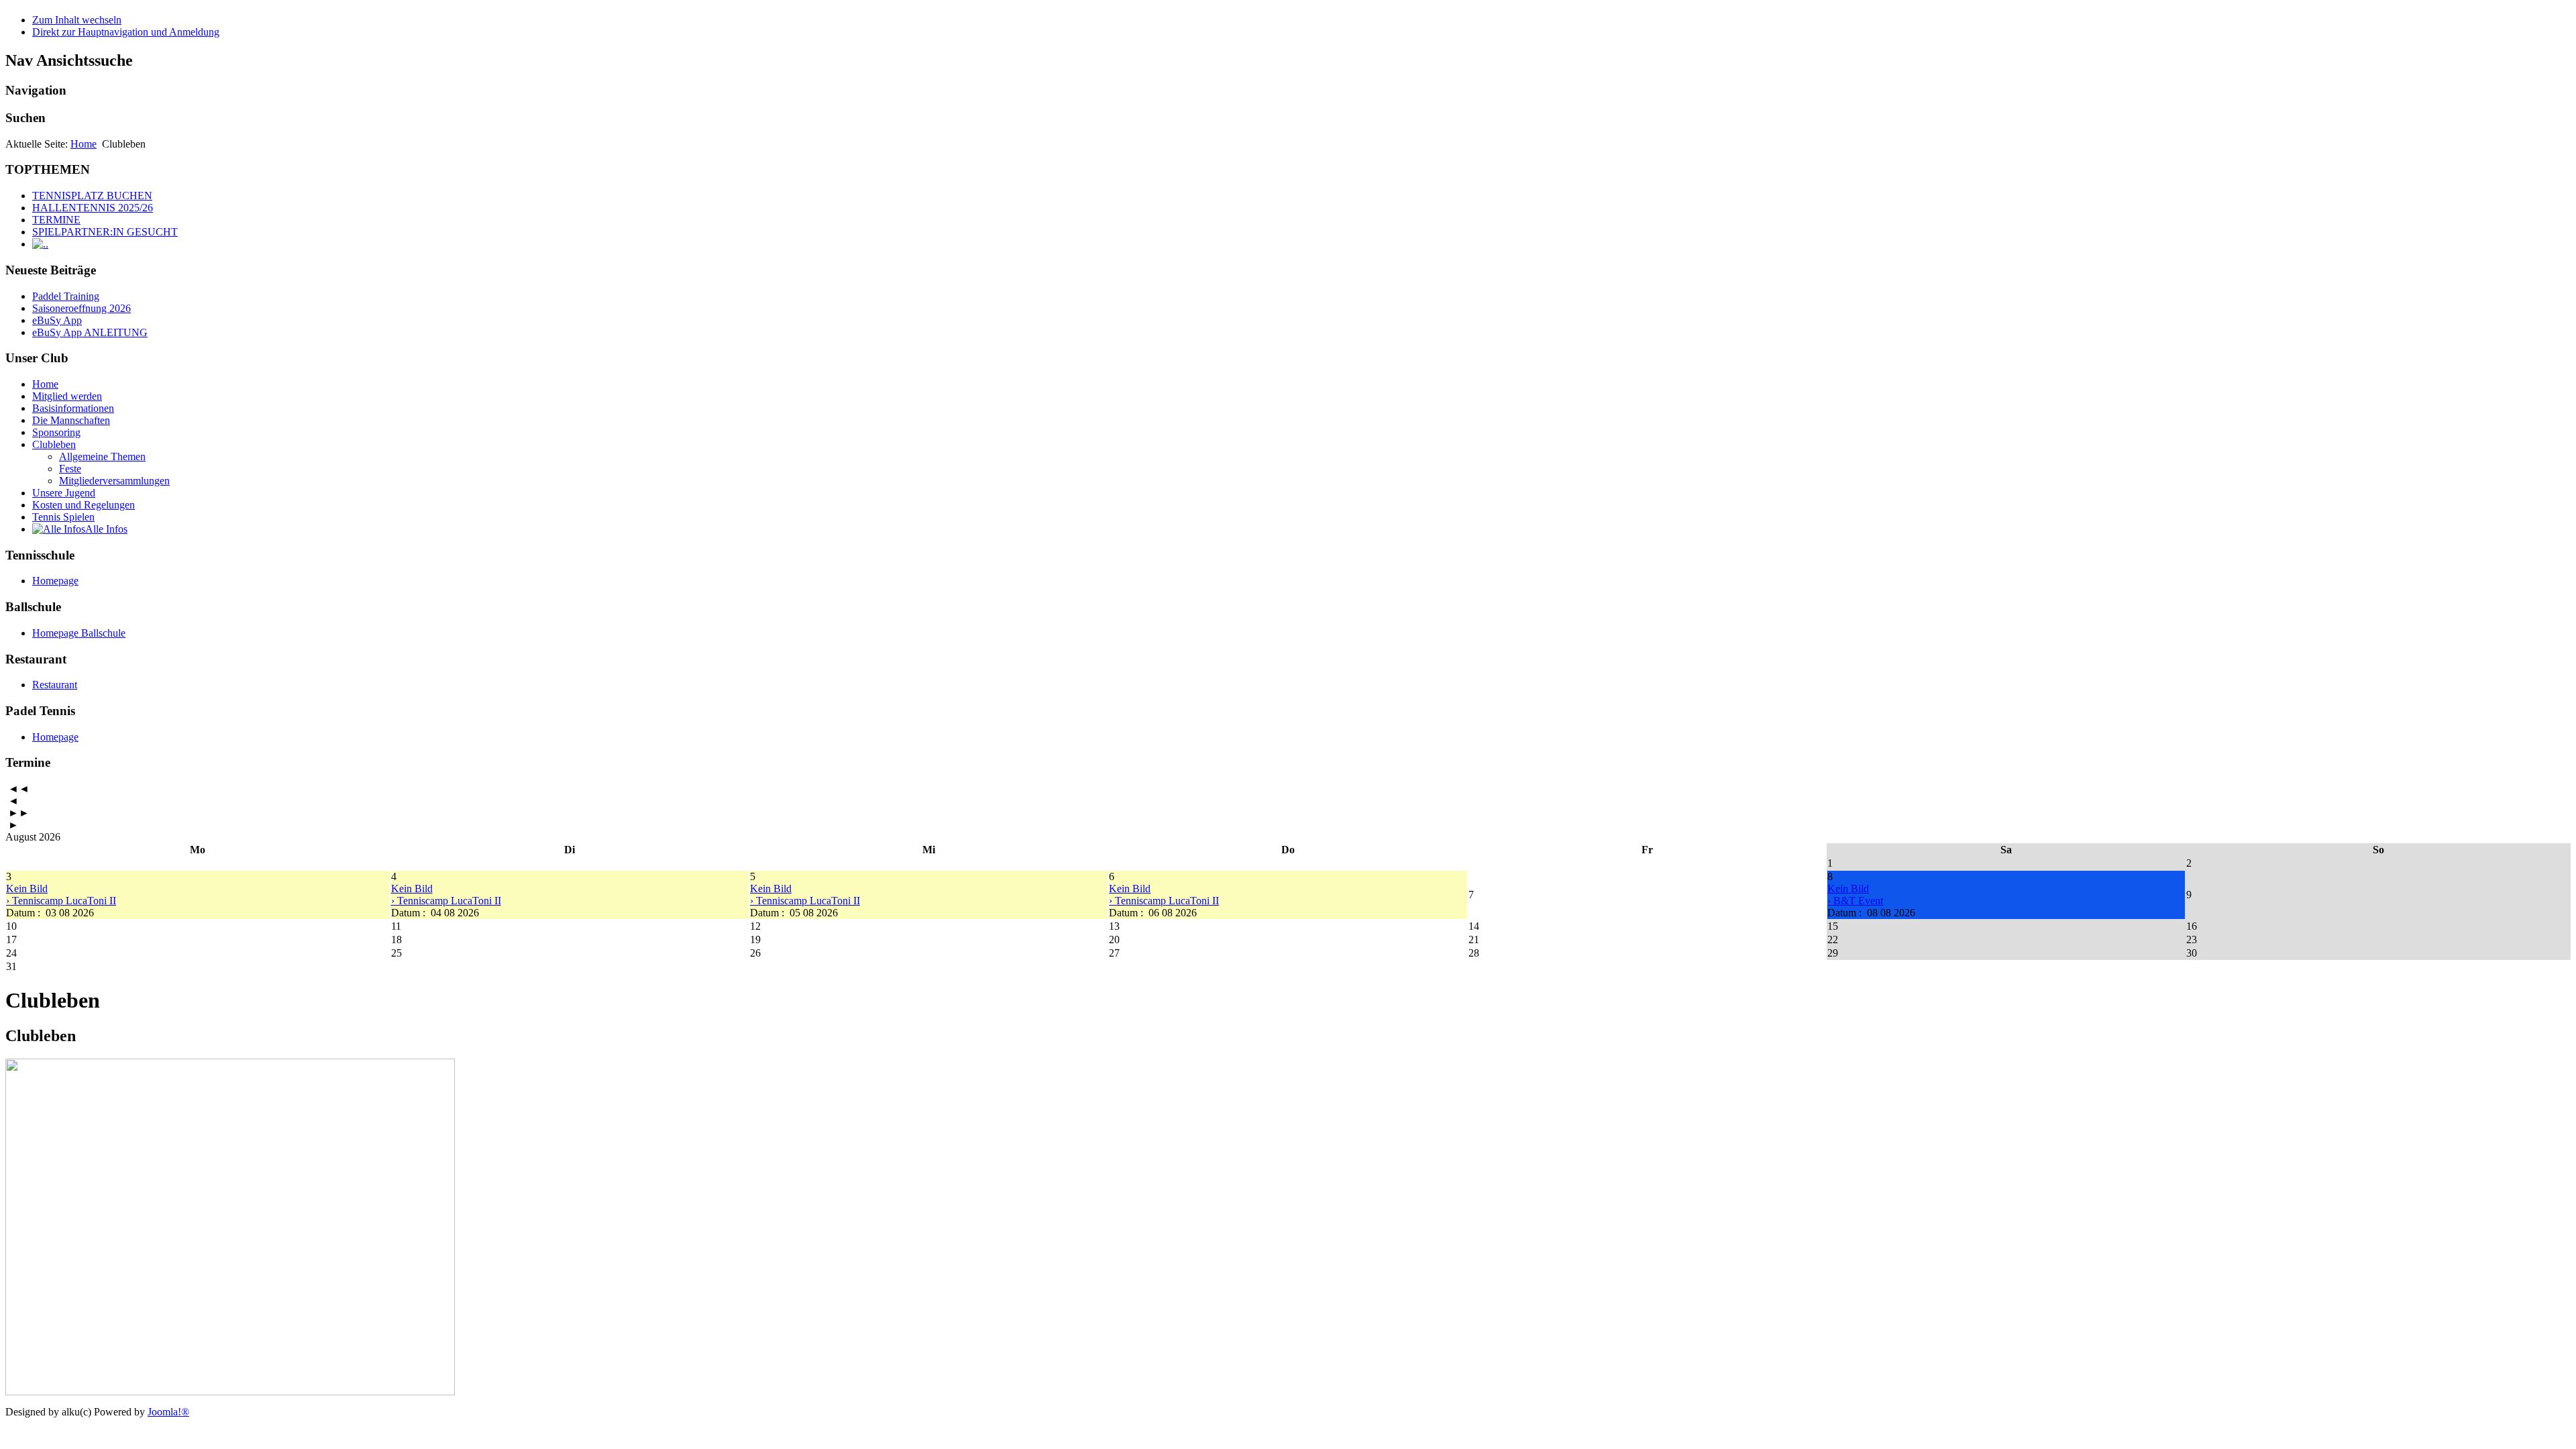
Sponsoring (56, 432)
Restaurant (55, 685)
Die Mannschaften (71, 420)
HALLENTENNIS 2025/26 (93, 208)
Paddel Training (66, 296)
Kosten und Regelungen (84, 505)
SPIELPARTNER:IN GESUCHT (105, 232)
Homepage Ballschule (79, 633)
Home (84, 144)
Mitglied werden (67, 396)
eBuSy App (57, 320)
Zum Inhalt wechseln (77, 20)
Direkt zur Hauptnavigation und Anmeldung (126, 32)
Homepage (55, 581)
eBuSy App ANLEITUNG (90, 332)
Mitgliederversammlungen (114, 481)
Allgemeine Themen (102, 457)
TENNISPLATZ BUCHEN (92, 196)
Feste (70, 469)
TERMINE (56, 220)
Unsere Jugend (64, 493)
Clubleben (54, 444)
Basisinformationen (73, 408)
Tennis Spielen (63, 517)
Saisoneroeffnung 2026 (82, 308)
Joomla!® (168, 1412)
